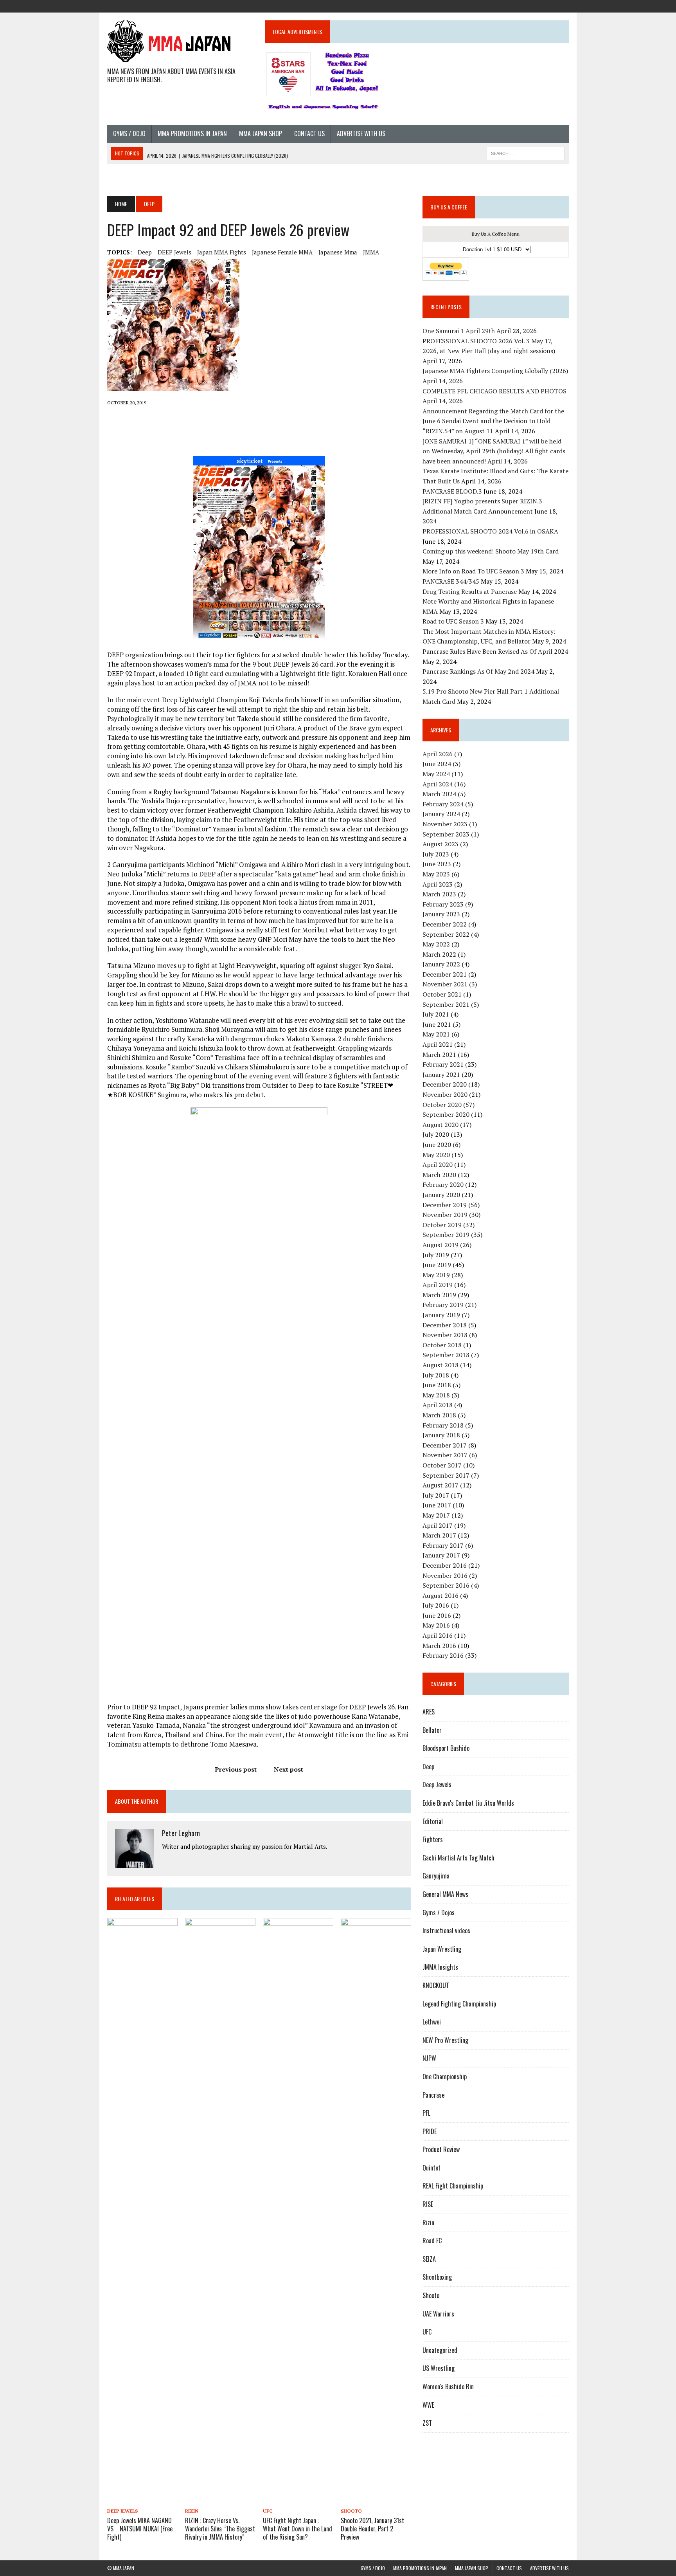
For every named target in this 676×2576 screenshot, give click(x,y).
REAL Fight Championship (453, 2186)
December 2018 (445, 1325)
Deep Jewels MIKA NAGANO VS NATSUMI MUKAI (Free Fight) (143, 2529)
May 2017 (436, 1515)
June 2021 (437, 1024)
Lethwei (432, 2022)
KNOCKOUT (436, 1985)
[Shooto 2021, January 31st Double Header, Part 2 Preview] (376, 2500)
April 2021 (438, 1044)
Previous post (236, 1769)
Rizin (192, 2511)
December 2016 (445, 1565)
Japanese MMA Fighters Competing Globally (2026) (495, 371)
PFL (426, 2113)
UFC (268, 2511)
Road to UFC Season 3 (453, 621)
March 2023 (439, 894)
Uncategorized (440, 2350)
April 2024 (438, 784)
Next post (289, 1769)
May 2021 (436, 1034)
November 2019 (445, 1215)
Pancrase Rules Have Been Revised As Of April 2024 (495, 651)
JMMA (371, 252)
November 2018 (445, 1335)
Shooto (351, 2511)
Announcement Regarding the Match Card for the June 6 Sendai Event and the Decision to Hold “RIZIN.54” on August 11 (493, 421)
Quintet (431, 2168)
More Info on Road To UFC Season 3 (473, 571)
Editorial (433, 1821)
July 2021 (436, 1014)
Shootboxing (437, 2277)
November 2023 (445, 824)
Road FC (432, 2241)
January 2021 (441, 1074)
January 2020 (441, 1195)
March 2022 (439, 954)
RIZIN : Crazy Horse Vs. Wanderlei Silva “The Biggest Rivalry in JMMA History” (220, 2529)
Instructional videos (446, 1931)
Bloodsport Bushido (446, 1748)
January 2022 (441, 964)
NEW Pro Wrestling (445, 2040)
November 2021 (445, 984)
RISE (428, 2204)
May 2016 (436, 1625)
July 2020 (436, 1134)
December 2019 (445, 1205)
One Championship (445, 2077)
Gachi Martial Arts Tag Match (458, 1858)
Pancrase (433, 2095)
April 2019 (438, 1285)
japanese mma (338, 252)
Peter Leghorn (181, 1833)
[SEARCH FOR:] (526, 152)
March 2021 (439, 1055)
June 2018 (437, 1385)
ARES (429, 1712)
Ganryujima (436, 1876)
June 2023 (437, 864)
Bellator (432, 1730)
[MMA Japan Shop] (534, 5)
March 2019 (439, 1295)
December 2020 (445, 1084)
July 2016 (436, 1605)
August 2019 (440, 1245)
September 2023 (446, 834)
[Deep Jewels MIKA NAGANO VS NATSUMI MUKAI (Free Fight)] (142, 2500)
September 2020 (446, 1114)
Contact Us (309, 133)
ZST (427, 2423)
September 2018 (446, 1355)
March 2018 (439, 1415)
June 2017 (437, 1505)
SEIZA (429, 2259)
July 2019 (436, 1255)
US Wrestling (439, 2368)
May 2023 (436, 874)
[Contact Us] (548, 5)
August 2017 (440, 1485)
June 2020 (437, 1145)
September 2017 (446, 1475)
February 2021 (443, 1064)
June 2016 (437, 1615)
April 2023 (438, 884)
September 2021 (446, 1004)
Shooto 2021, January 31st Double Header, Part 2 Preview (372, 2529)
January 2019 (441, 1315)
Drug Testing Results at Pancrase (470, 591)
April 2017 (438, 1525)
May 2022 (436, 944)
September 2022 (446, 934)
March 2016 (439, 1646)
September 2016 (446, 1585)
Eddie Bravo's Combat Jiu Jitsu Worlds (468, 1803)
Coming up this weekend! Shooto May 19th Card (491, 551)
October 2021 (442, 994)
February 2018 (443, 1425)
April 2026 (438, 754)
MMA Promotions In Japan (192, 133)
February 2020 (443, 1184)
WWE (428, 2405)
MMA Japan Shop (261, 133)
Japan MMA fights (222, 252)
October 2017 (442, 1465)
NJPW (429, 2058)
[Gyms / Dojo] (506, 5)
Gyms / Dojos (439, 1913)
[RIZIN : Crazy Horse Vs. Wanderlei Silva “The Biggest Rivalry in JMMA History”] (220, 2500)
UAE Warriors (438, 2314)
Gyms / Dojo (129, 133)
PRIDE (430, 2131)
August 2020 (440, 1125)
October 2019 (442, 1225)
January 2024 (441, 814)
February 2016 (443, 1655)
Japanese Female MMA (282, 252)
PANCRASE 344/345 (451, 581)
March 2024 (439, 794)
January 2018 (441, 1435)
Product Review (441, 2149)
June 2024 (437, 764)
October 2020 (442, 1105)
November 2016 (445, 1576)
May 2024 (436, 774)
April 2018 (438, 1405)
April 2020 (438, 1165)
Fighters (433, 1839)
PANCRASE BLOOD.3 (452, 491)
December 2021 (445, 974)
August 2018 (440, 1365)
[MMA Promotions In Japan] (520, 5)
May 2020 (436, 1155)
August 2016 (440, 1595)
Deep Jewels (122, 2511)
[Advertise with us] (563, 5)
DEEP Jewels (174, 252)
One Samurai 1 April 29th (459, 331)
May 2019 (436, 1275)
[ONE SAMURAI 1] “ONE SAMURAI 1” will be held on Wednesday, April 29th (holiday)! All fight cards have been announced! (494, 451)
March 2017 (439, 1535)
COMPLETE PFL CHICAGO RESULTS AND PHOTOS (495, 391)
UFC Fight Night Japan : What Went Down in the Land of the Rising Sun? (298, 2529)
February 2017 (443, 1545)
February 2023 (443, 904)
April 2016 (438, 1635)
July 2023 (436, 854)
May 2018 (436, 1395)
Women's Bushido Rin (448, 2387)
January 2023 (441, 914)
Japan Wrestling (442, 1949)
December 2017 (445, 1445)
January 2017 (441, 1555)
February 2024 (443, 804)
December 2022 (445, 924)
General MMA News (445, 1894)
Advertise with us (361, 133)
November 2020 (445, 1094)
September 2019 (446, 1235)
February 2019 (443, 1305)
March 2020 (439, 1175)
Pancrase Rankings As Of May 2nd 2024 (478, 671)
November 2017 (445, 1455)
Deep (145, 252)
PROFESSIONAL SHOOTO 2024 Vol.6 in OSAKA (490, 531)
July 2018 (436, 1375)
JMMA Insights (440, 1967)
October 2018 (442, 1345)
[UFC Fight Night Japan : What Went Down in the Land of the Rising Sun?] (298, 2500)
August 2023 (440, 844)
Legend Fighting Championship (459, 2004)
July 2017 (436, 1495)
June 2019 (437, 1265)
